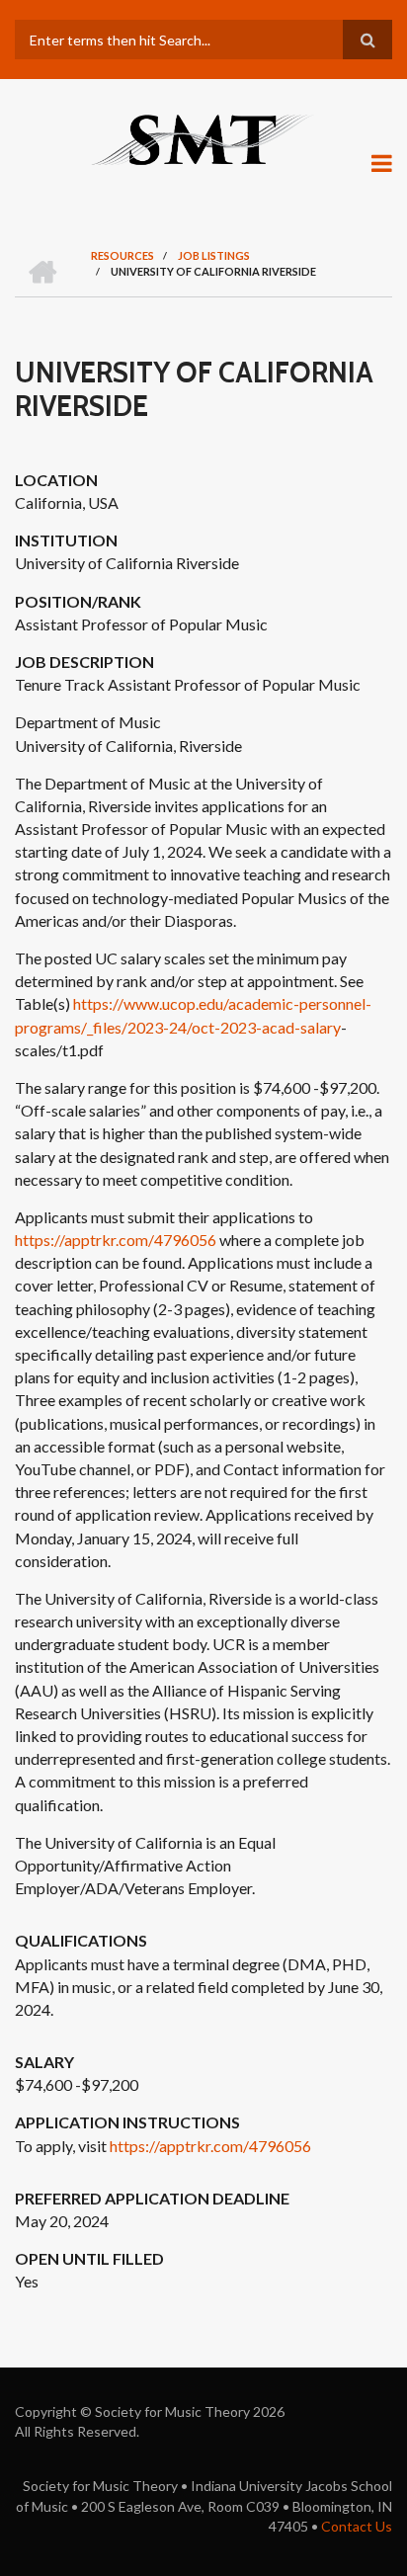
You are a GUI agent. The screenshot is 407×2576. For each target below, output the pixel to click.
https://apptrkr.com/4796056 (116, 1240)
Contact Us (357, 2526)
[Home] (203, 138)
